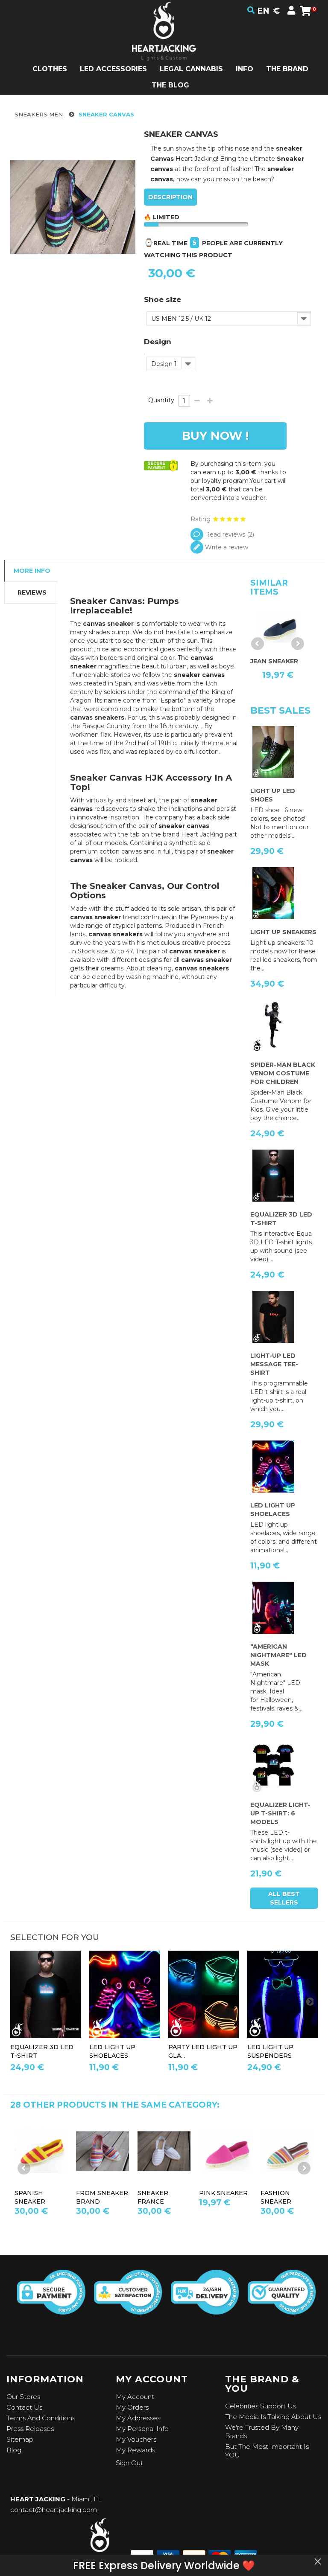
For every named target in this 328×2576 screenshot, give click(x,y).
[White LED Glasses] (204, 1994)
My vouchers (136, 2439)
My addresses (138, 2418)
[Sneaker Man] (164, 2151)
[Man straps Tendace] (283, 1994)
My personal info (142, 2429)
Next (298, 644)
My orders (132, 2407)
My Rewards (135, 2450)
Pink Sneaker (39, 2193)
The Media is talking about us (273, 2417)
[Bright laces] (124, 1994)
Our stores (23, 2397)
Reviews (32, 592)
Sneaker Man (161, 2193)
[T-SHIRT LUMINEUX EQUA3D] (45, 1994)
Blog (14, 2450)
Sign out (129, 2463)
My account (135, 2397)
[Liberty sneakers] (225, 2151)
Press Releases (30, 2429)
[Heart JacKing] (164, 46)
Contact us (24, 2407)
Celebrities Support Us (261, 2406)
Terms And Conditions (41, 2418)
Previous (258, 644)
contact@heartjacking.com (54, 2510)
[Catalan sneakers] (287, 2151)
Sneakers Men (40, 114)
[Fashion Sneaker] (102, 2151)
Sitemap (20, 2439)
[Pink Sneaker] (41, 2151)
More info (32, 571)
